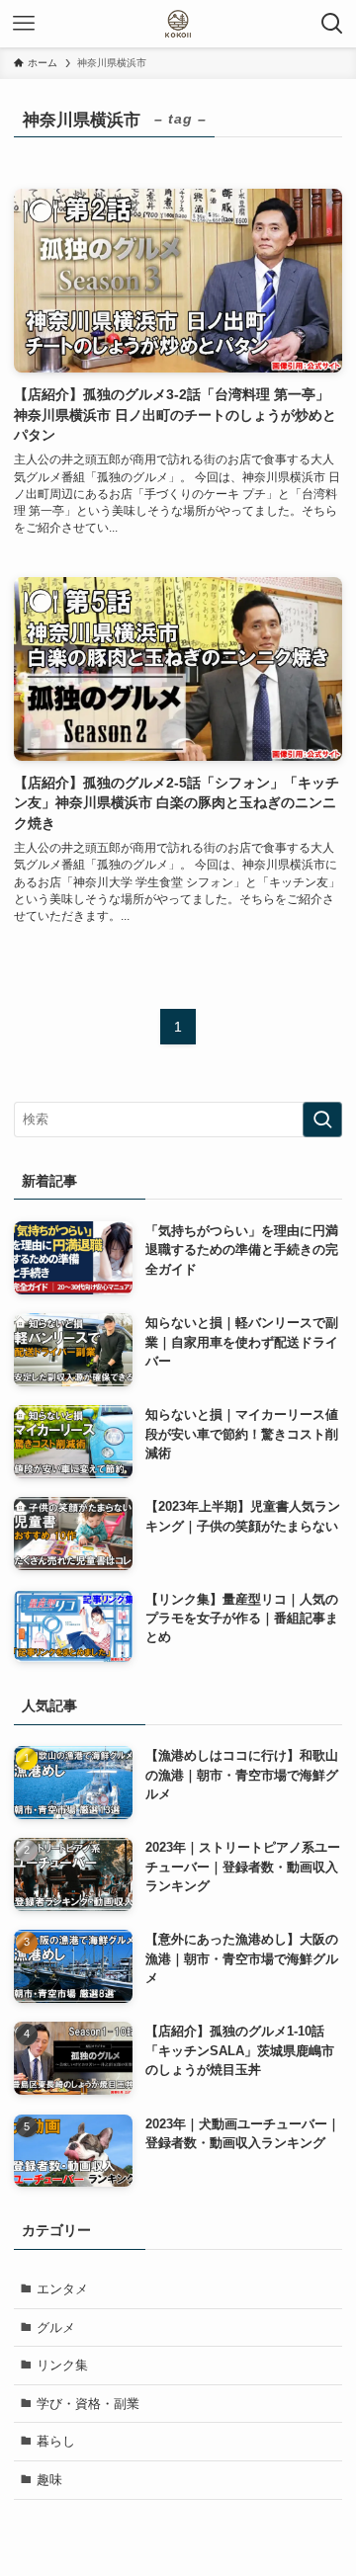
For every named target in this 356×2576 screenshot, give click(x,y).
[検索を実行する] (322, 1120)
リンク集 (62, 2365)
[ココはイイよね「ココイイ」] (178, 24)
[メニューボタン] (24, 24)
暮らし (56, 2441)
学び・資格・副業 (88, 2404)
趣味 (49, 2480)
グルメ (56, 2327)
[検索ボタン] (332, 24)
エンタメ (62, 2289)
